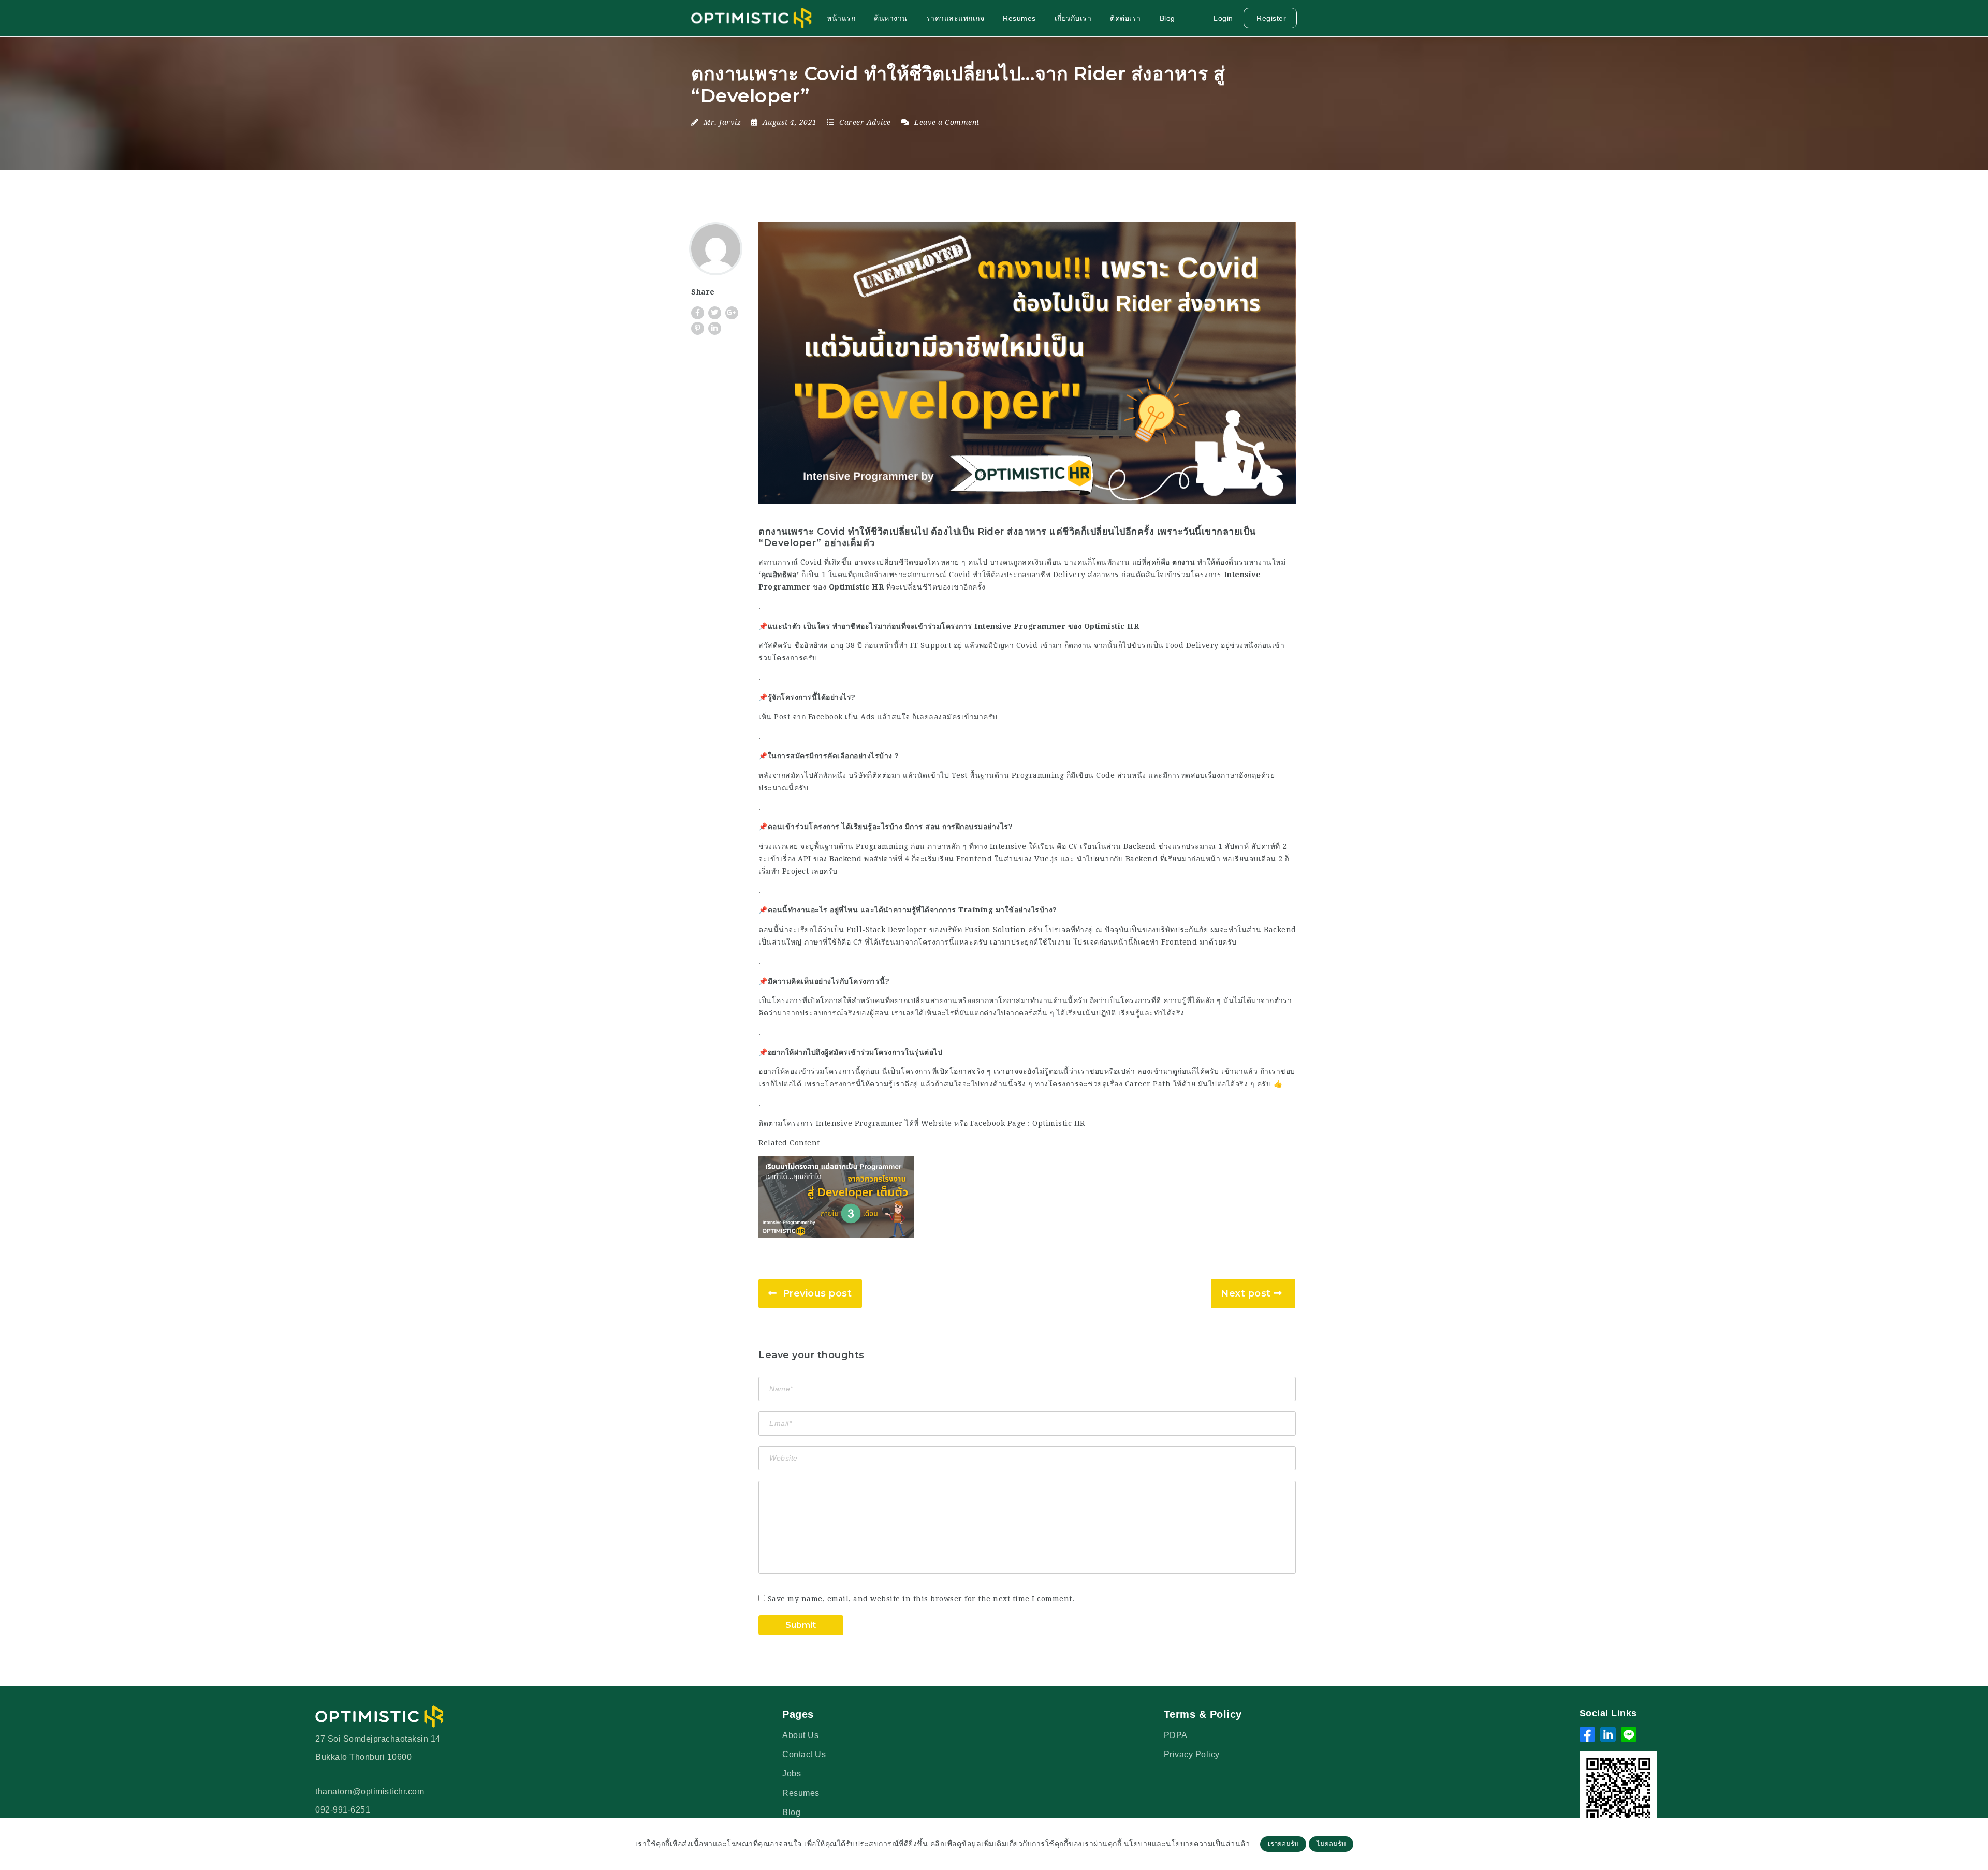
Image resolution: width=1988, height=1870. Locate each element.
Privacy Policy (1192, 1754)
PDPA (1176, 1735)
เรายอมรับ (1283, 1844)
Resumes (1019, 18)
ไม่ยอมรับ (1331, 1844)
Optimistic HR (1059, 1123)
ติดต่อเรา (1125, 18)
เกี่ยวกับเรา (1073, 18)
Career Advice (865, 122)
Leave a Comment (946, 122)
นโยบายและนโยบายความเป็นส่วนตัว (1187, 1844)
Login (1222, 18)
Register (1270, 18)
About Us (800, 1735)
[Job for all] (752, 18)
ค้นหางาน (891, 18)
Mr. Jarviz (722, 122)
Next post (1246, 1293)
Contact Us (804, 1754)
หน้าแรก (841, 18)
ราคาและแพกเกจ (955, 18)
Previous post (817, 1293)
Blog (1167, 18)
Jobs (792, 1773)
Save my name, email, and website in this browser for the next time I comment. (921, 1599)
